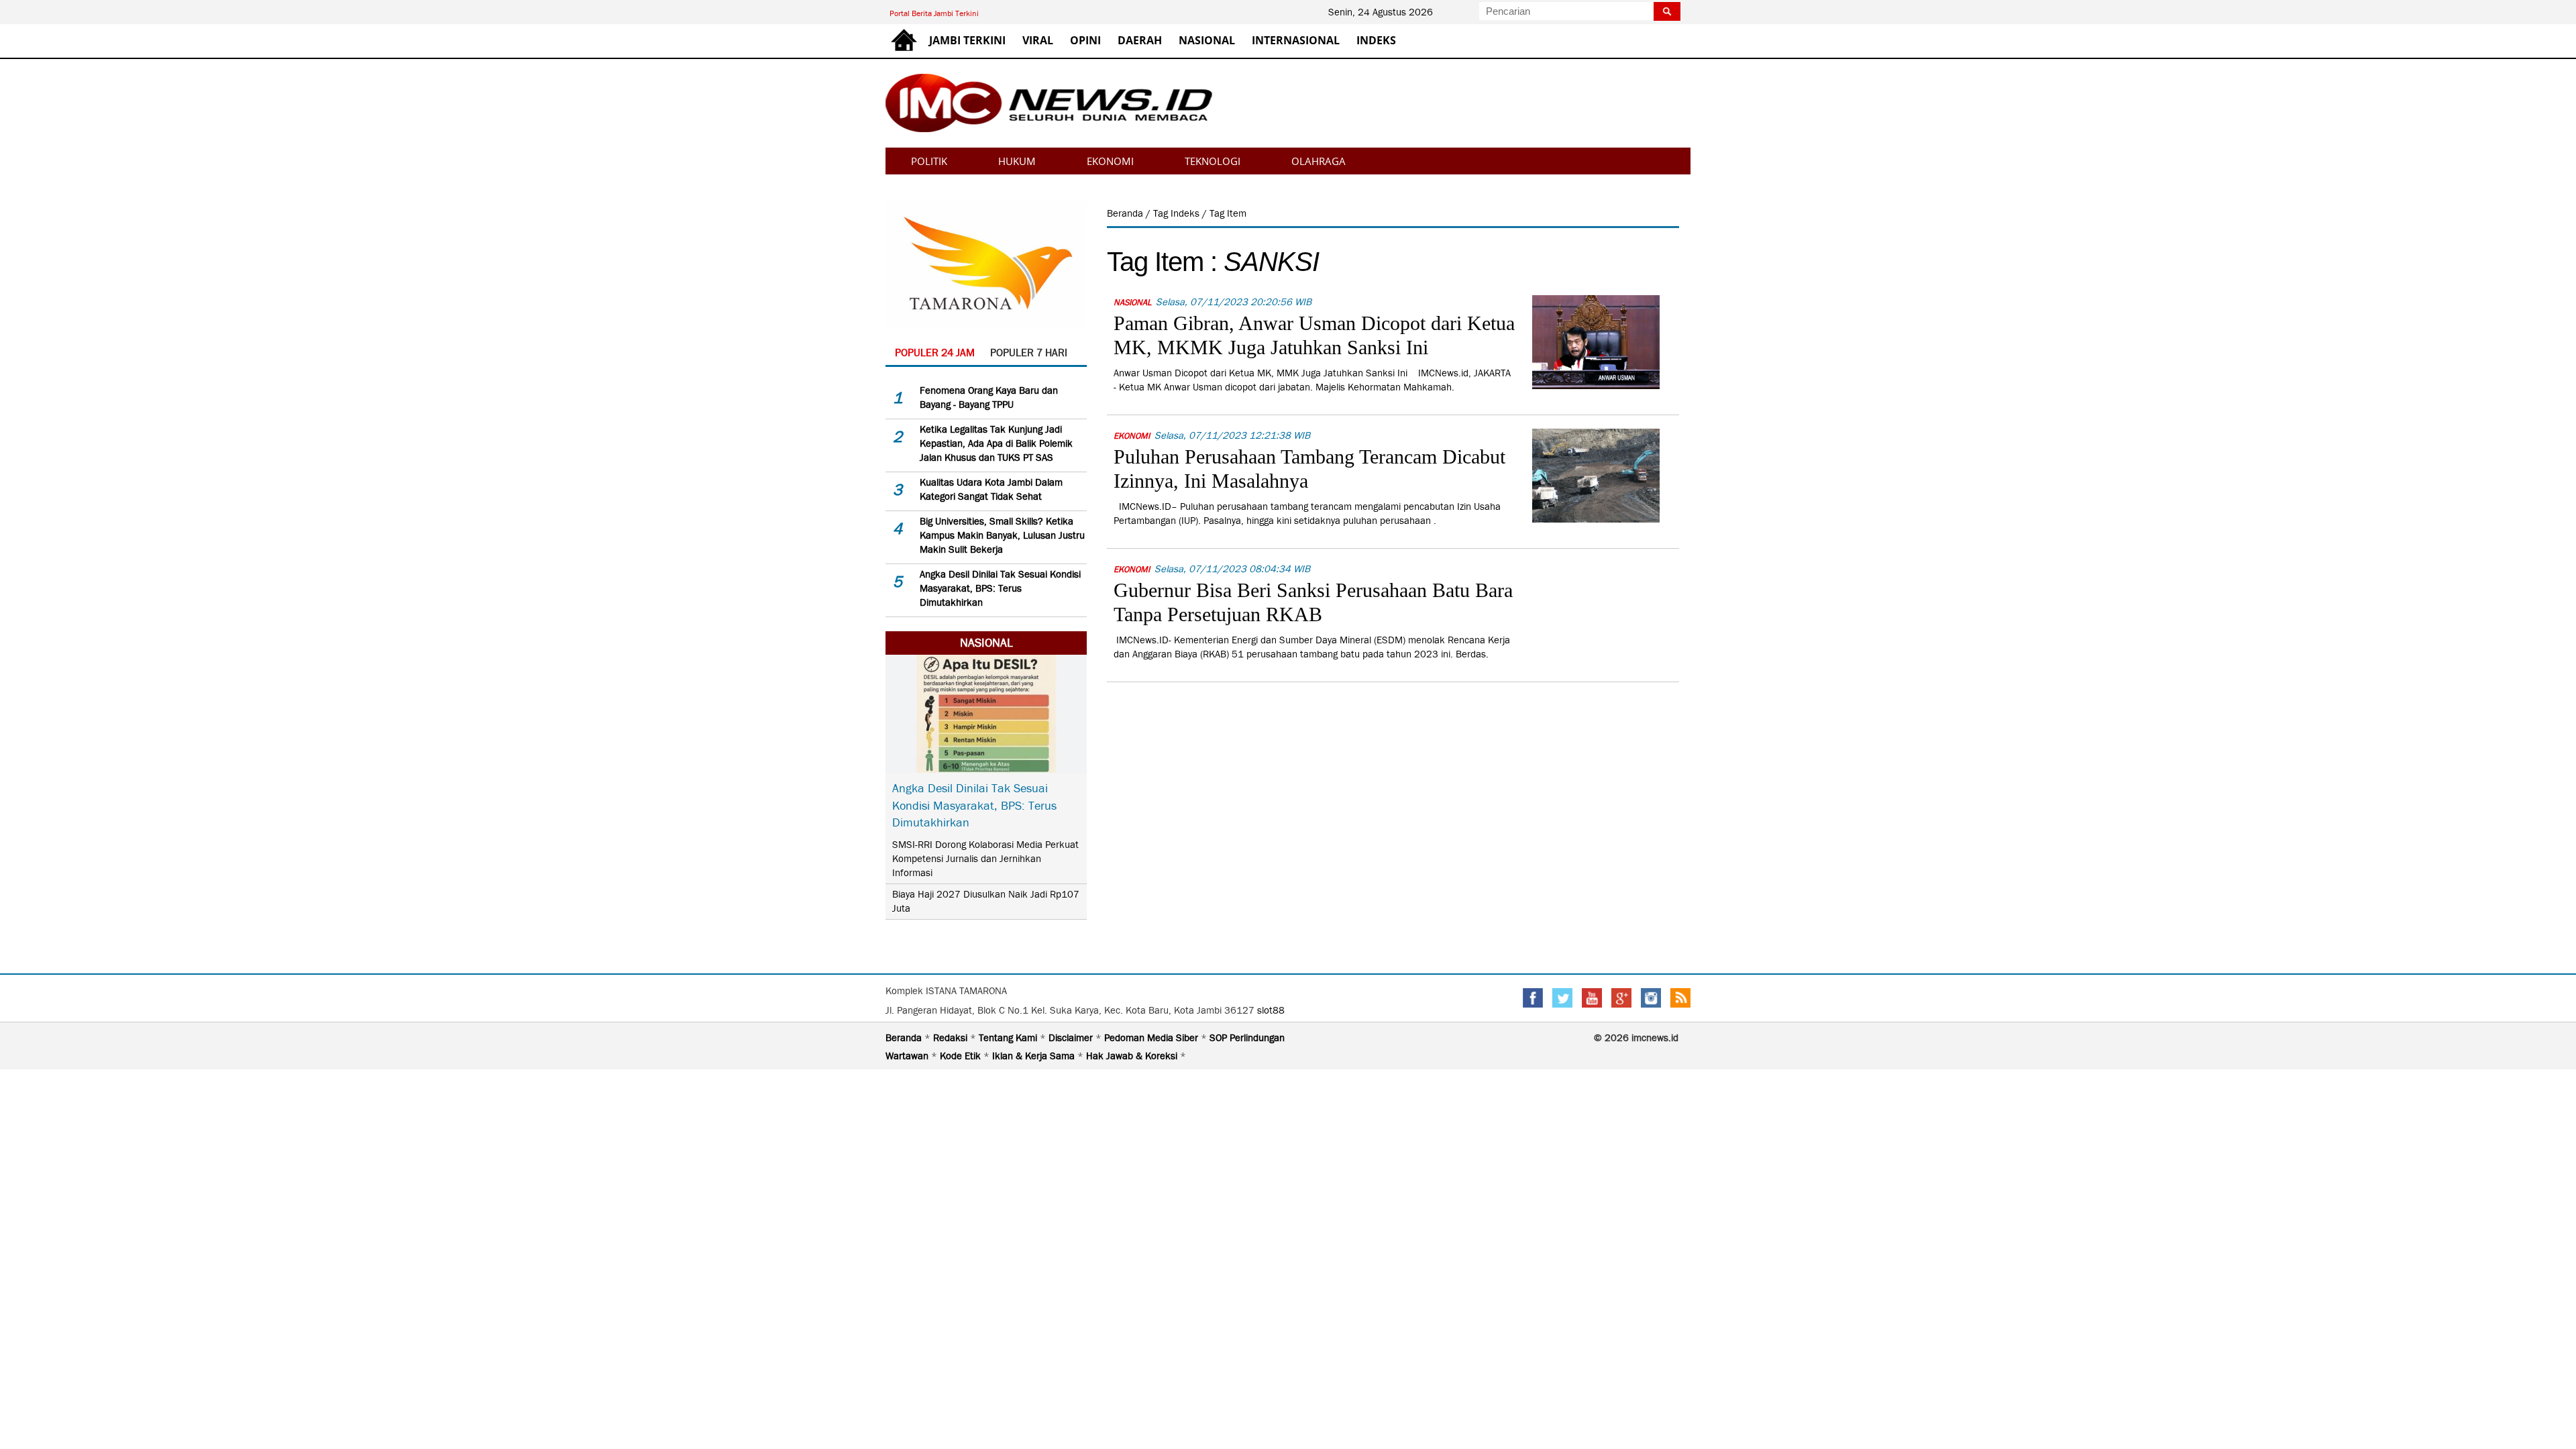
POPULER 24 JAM (935, 353)
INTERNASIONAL (1296, 40)
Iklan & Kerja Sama (1035, 1056)
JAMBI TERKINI (967, 40)
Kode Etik (962, 1056)
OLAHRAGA (1319, 161)
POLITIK (929, 161)
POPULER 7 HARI (1029, 353)
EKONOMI (1110, 161)
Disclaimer (1072, 1038)
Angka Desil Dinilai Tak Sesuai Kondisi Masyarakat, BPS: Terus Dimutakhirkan (1000, 588)
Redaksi (952, 1038)
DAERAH (1140, 40)
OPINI (1085, 40)
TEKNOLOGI (1213, 161)
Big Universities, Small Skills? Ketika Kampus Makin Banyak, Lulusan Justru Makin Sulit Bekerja (1002, 535)
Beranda (1126, 213)
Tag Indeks (1178, 213)
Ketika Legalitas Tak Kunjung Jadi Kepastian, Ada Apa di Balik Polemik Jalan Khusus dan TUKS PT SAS (996, 443)
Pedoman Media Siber (1152, 1038)
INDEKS (1376, 40)
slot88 (1271, 1010)
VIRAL (1038, 40)
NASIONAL (1207, 40)
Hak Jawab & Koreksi (1133, 1056)
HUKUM (1017, 161)
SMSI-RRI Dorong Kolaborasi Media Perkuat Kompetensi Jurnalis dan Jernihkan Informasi (985, 859)
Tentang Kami (1009, 1038)
